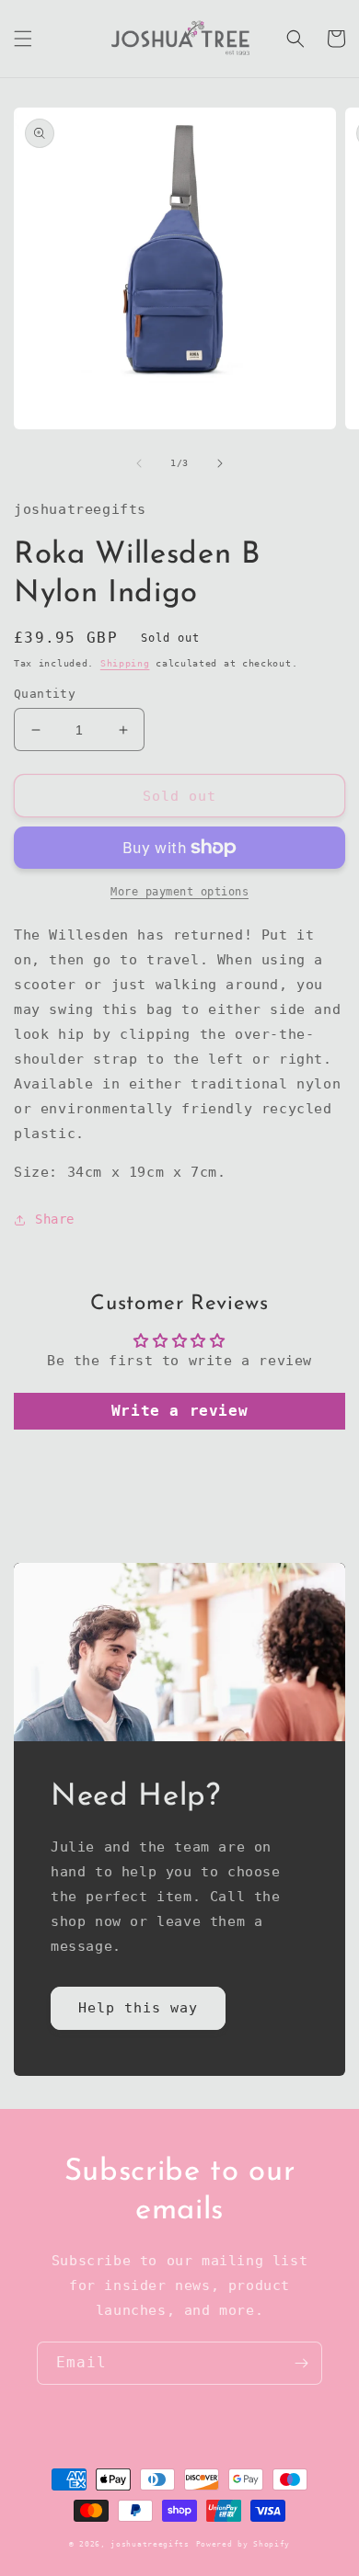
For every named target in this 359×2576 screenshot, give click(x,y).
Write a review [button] (179, 1411)
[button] (23, 39)
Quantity (45, 694)
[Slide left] (139, 463)
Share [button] (55, 1219)
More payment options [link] (179, 892)
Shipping (125, 663)
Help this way (138, 2008)
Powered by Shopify (243, 2544)
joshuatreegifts (150, 2544)
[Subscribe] (301, 2363)
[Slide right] (220, 463)
